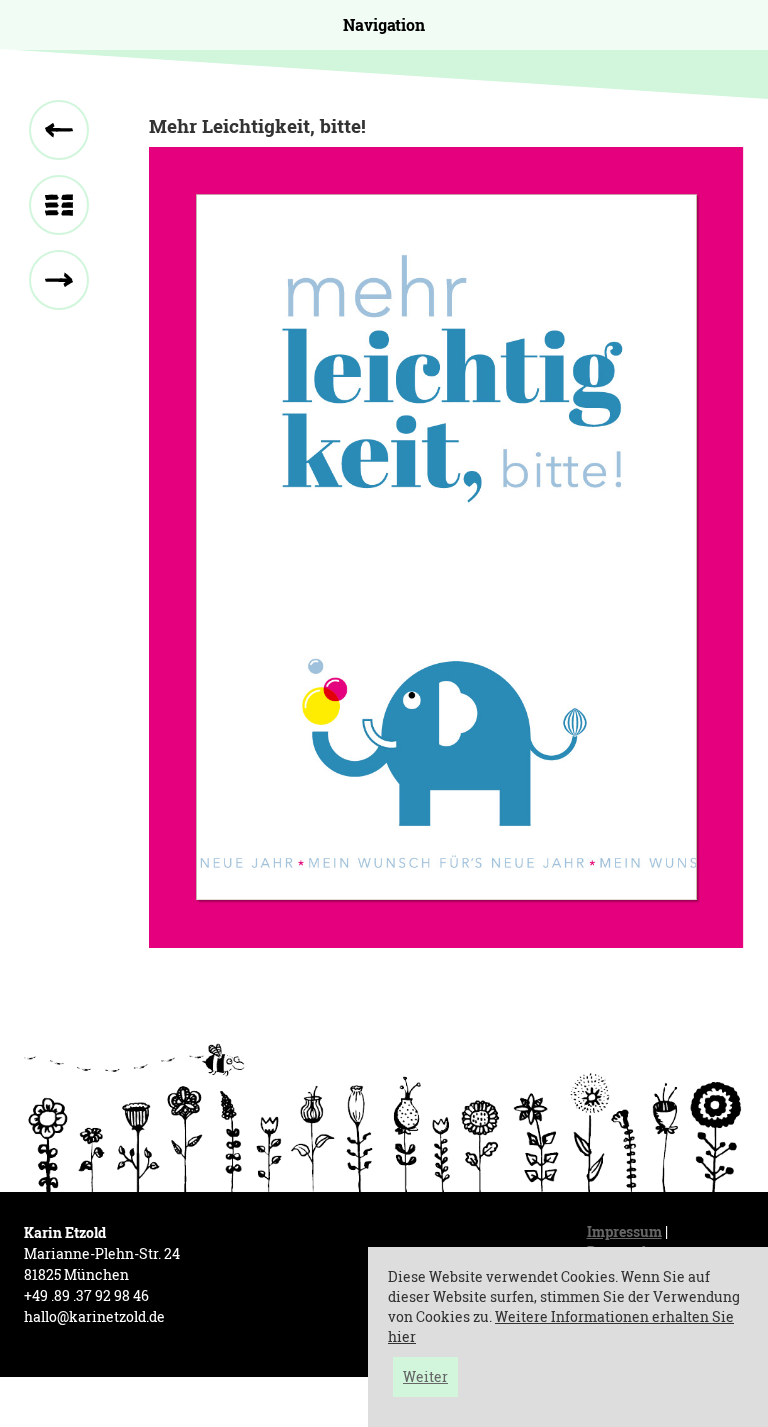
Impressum (624, 1231)
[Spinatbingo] (59, 280)
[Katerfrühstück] (59, 130)
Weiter (425, 1376)
